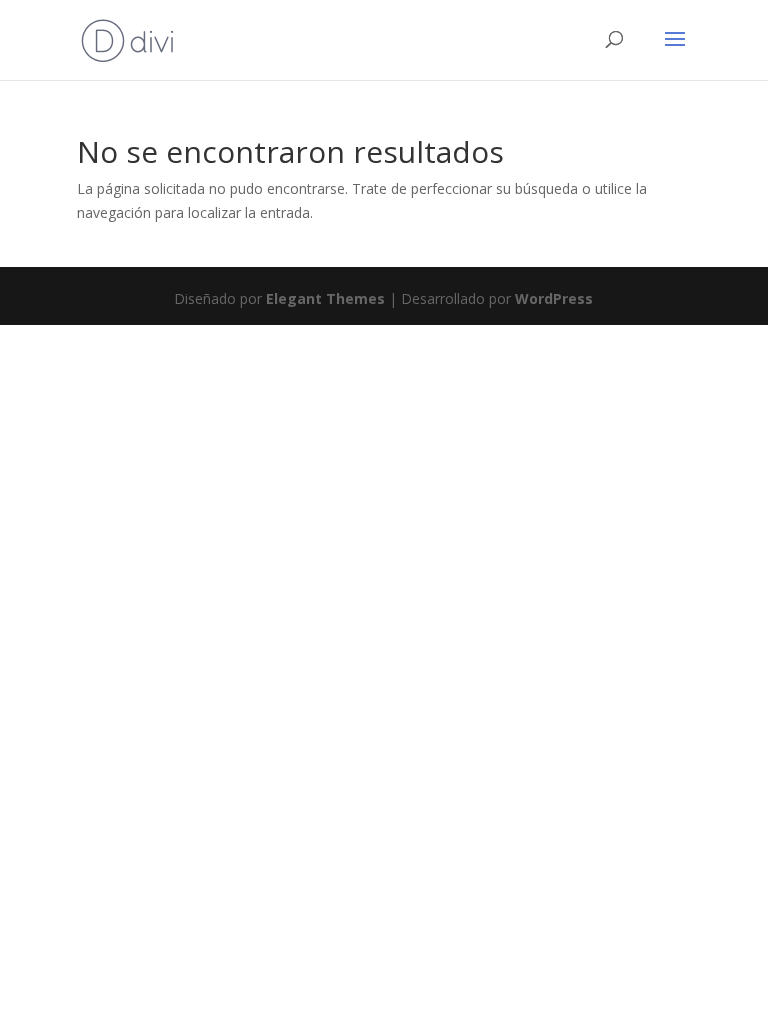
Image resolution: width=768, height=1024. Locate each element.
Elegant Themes (325, 298)
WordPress (554, 298)
